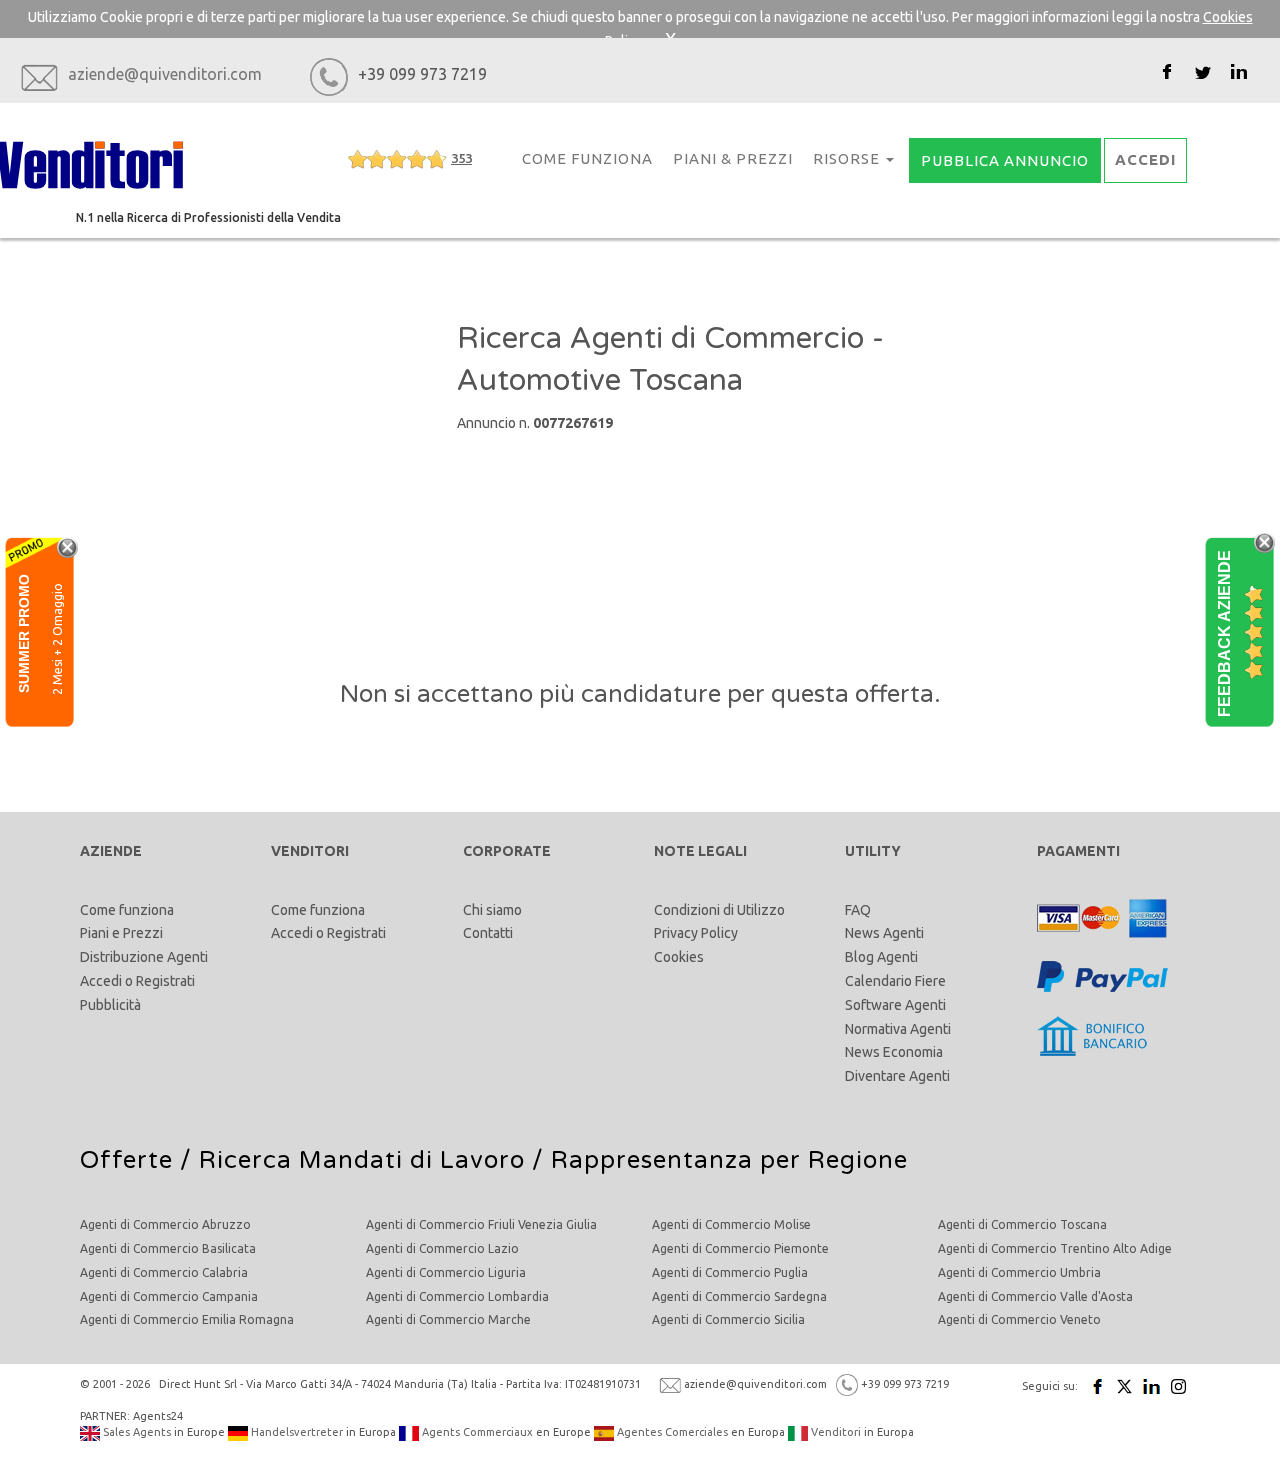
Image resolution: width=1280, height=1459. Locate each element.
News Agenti (884, 933)
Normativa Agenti (898, 1029)
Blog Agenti (881, 957)
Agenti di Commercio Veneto (1019, 1319)
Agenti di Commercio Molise (731, 1224)
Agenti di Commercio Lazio (442, 1248)
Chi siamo (492, 910)
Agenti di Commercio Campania (169, 1296)
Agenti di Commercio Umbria (1019, 1272)
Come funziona (127, 910)
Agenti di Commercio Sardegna (739, 1296)
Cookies (679, 957)
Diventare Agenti (897, 1076)
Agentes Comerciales (671, 1432)
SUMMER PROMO (24, 632)
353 (461, 158)
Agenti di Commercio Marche (448, 1319)
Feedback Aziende (1224, 632)
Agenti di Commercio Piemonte (740, 1248)
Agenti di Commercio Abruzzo (165, 1224)
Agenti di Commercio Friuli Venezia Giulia (481, 1224)
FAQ (858, 910)
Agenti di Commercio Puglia (730, 1272)
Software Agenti (895, 1005)
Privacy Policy (696, 933)
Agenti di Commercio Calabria (164, 1272)
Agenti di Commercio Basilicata (168, 1248)
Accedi (101, 981)
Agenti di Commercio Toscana (1022, 1224)
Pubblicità (110, 1005)
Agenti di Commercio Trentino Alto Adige (1055, 1248)
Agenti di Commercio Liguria (446, 1272)
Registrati (165, 981)
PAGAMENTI (1078, 851)
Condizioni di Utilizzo (719, 910)
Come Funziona (587, 158)
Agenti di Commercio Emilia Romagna (187, 1319)
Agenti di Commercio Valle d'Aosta (1035, 1296)
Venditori (834, 1432)
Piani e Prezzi (121, 933)
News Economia (894, 1052)
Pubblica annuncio (1005, 160)
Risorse (848, 158)
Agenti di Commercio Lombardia (457, 1296)
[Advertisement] (263, 438)
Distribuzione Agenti (144, 957)
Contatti (488, 933)
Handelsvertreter (295, 1432)
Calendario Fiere (895, 981)
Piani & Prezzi (733, 158)
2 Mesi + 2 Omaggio (57, 638)
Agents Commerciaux (476, 1432)
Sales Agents (135, 1432)
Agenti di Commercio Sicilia (728, 1319)
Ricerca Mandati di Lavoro (362, 1160)
